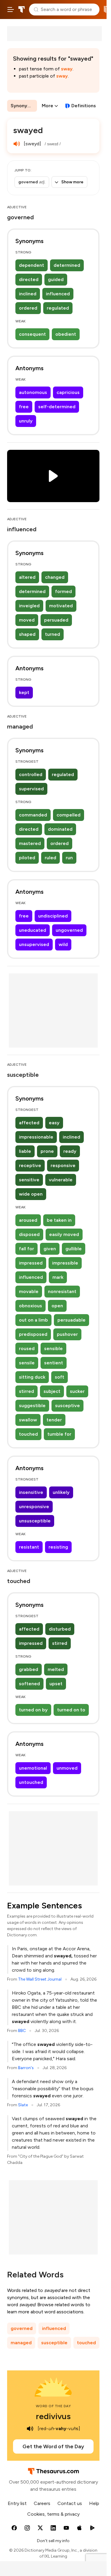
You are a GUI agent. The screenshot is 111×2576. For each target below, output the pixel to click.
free (24, 407)
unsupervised (34, 944)
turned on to (71, 1710)
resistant (29, 1547)
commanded (33, 815)
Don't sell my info (53, 2541)
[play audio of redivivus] (30, 2429)
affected (29, 1123)
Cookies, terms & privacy (53, 2514)
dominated (60, 829)
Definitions (84, 106)
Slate (23, 2105)
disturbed (60, 1629)
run (69, 858)
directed (29, 279)
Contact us (70, 2503)
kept (24, 692)
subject (52, 1391)
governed (22, 2328)
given (50, 1249)
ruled (50, 858)
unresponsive (34, 1507)
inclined (28, 294)
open (57, 1306)
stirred (26, 1391)
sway (67, 69)
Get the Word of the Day (53, 2446)
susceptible (54, 2343)
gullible (74, 1249)
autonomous (33, 392)
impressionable (36, 1137)
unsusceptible (35, 1521)
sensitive (29, 1180)
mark (58, 1277)
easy (54, 1123)
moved (27, 620)
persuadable (71, 1320)
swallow (28, 1420)
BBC (22, 2031)
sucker (77, 1391)
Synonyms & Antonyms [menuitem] (24, 106)
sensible (53, 1348)
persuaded (56, 620)
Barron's (26, 2068)
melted (56, 1669)
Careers (42, 2503)
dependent (32, 265)
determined (67, 265)
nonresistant (62, 1291)
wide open (31, 1194)
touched (28, 1434)
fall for (26, 1249)
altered (27, 577)
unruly (26, 421)
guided (56, 279)
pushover (67, 1334)
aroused (28, 1220)
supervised (31, 789)
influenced (58, 294)
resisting (58, 1547)
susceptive (67, 1406)
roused (27, 1348)
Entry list (17, 2503)
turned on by (33, 1710)
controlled (31, 774)
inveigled (29, 606)
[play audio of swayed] (17, 144)
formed (63, 591)
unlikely (61, 1492)
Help (94, 2503)
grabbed (29, 1669)
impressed (31, 1263)
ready (70, 1151)
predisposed (33, 1334)
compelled (69, 815)
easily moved (64, 1234)
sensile (27, 1363)
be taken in (59, 1220)
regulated (58, 308)
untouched (31, 1782)
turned (53, 634)
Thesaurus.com (22, 10)
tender (54, 1420)
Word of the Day (53, 2406)
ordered (28, 308)
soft (59, 1377)
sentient (54, 1363)
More (48, 106)
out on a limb (33, 1320)
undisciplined (53, 916)
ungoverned (69, 930)
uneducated (33, 930)
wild (63, 944)
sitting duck (32, 1377)
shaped (27, 634)
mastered (30, 843)
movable (29, 1291)
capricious (68, 392)
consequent (32, 334)
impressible (65, 1263)
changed (55, 577)
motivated (61, 606)
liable (25, 1151)
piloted (27, 858)
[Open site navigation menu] (11, 10)
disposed (29, 1234)
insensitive (31, 1492)
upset (56, 1684)
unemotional (33, 1768)
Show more (72, 182)
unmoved (67, 1768)
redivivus (53, 2416)
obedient (66, 334)
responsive (63, 1165)
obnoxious (30, 1306)
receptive (30, 1165)
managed (21, 2343)
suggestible (32, 1406)
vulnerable (61, 1180)
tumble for (59, 1434)
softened (29, 1684)
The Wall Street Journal (40, 1979)
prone (47, 1151)
